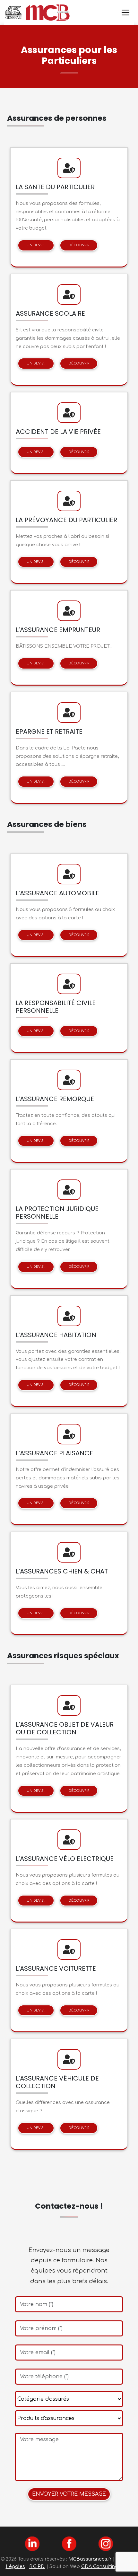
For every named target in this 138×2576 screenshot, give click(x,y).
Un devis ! (36, 245)
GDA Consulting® (102, 2566)
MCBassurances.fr (90, 2559)
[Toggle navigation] (125, 13)
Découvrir (79, 245)
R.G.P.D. (37, 2566)
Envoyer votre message (69, 2494)
